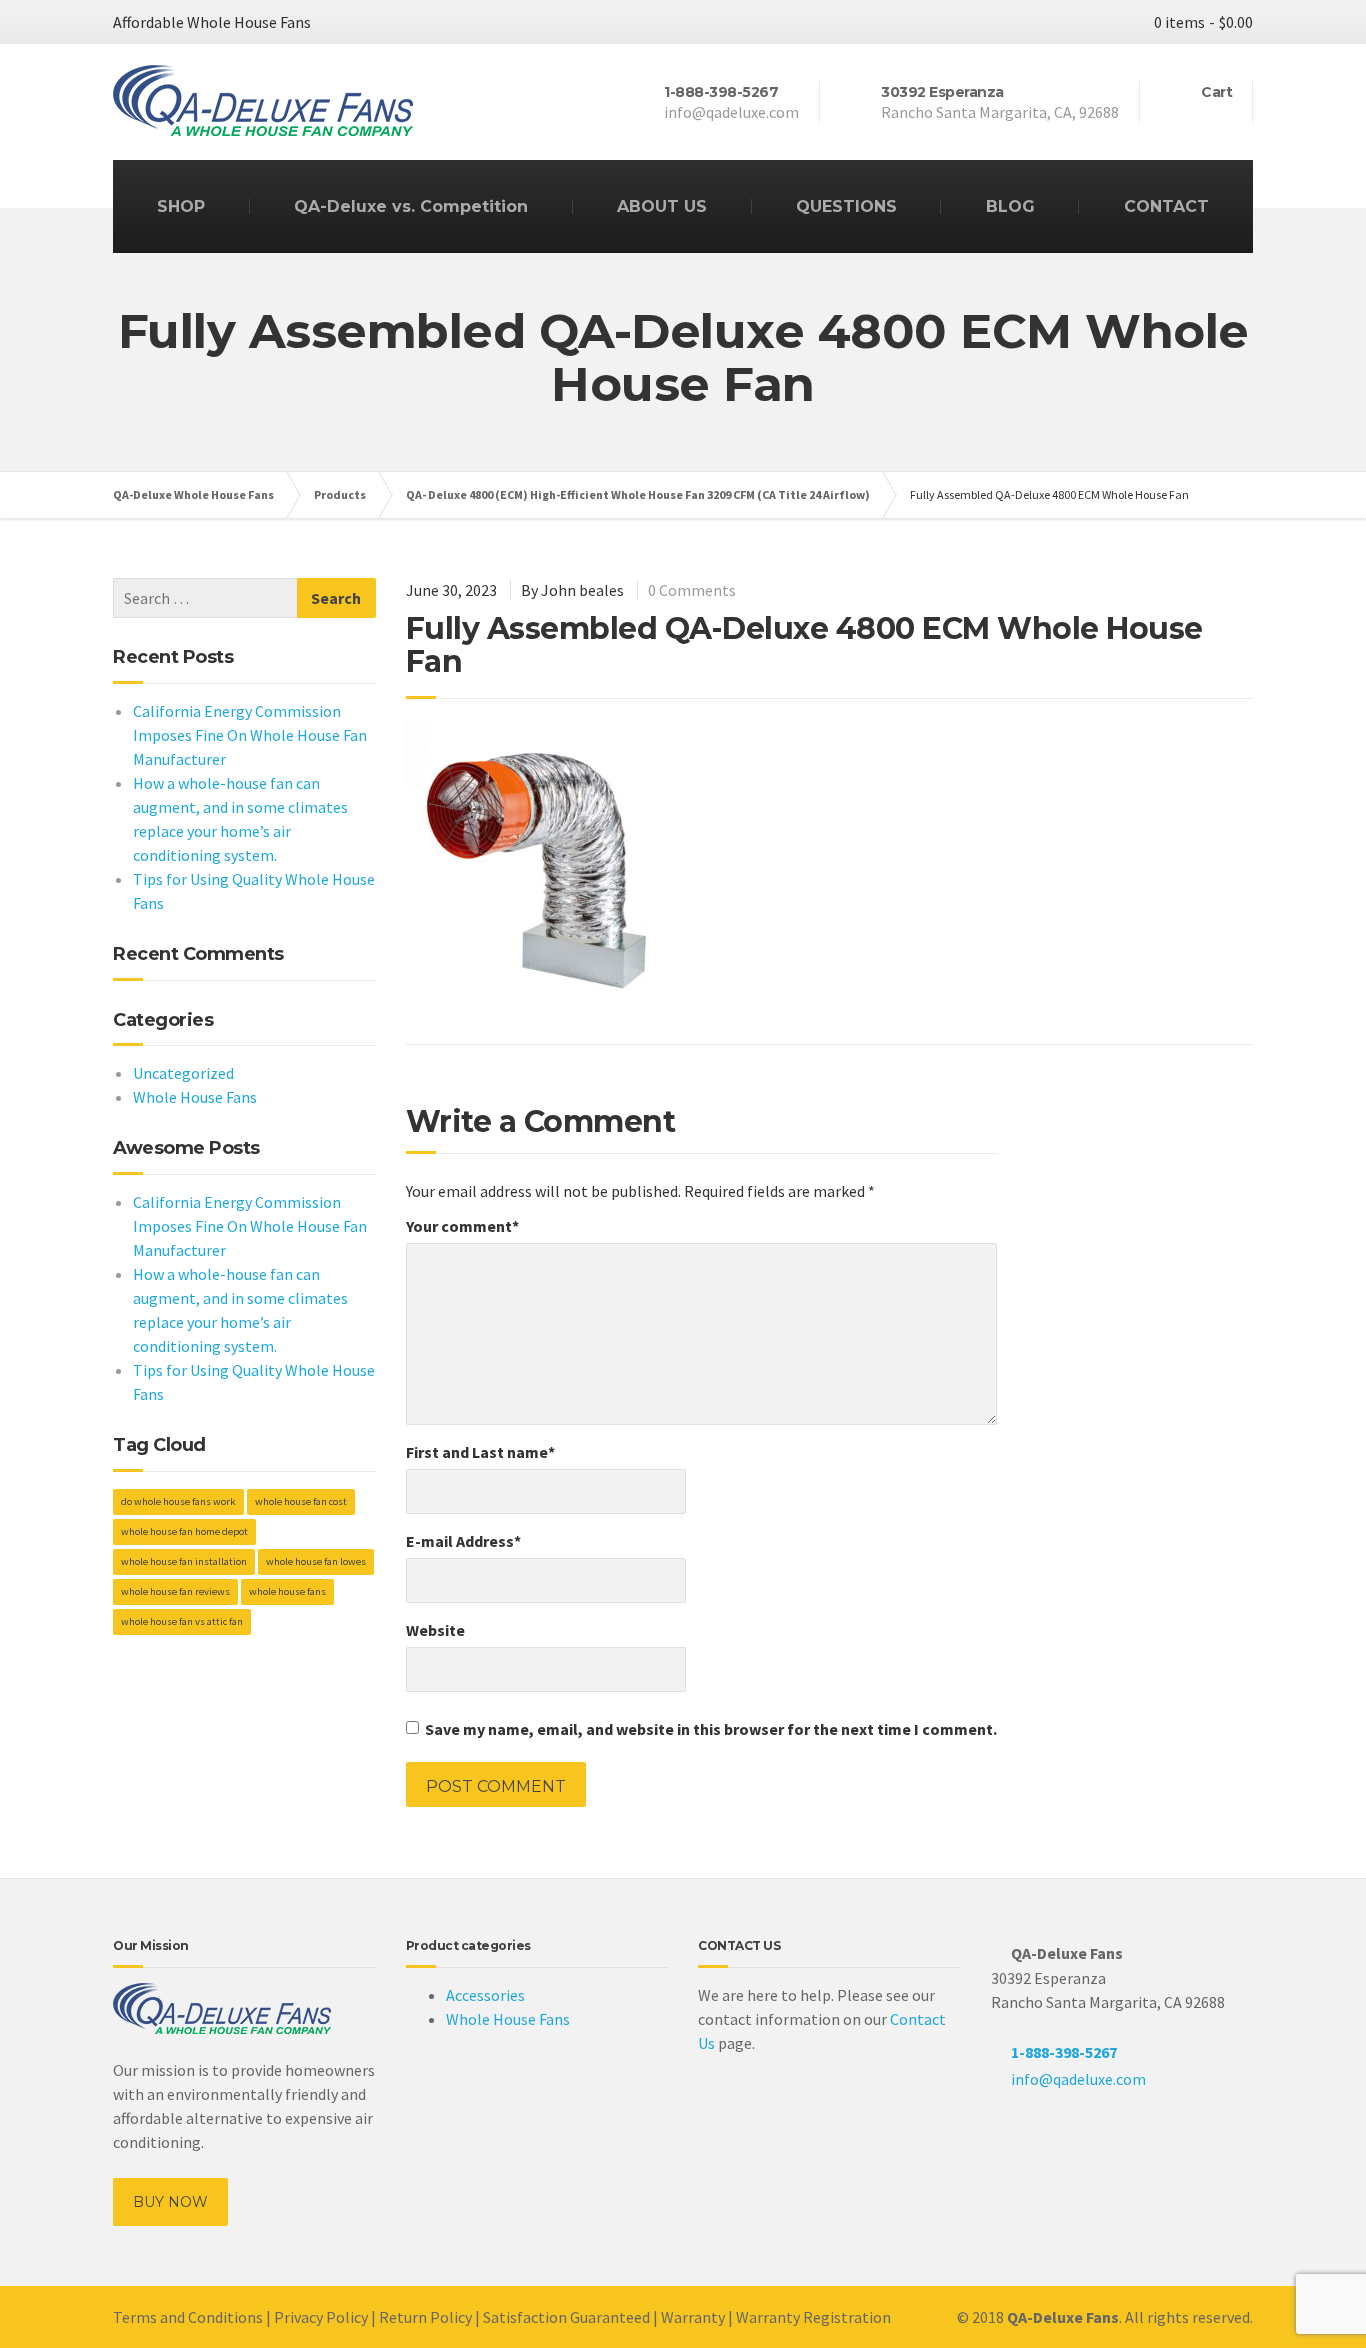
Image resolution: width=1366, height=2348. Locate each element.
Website (435, 1630)
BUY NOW (170, 2202)
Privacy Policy (321, 2317)
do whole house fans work (178, 1501)
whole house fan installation (184, 1561)
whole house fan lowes (316, 1561)
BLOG (1010, 206)
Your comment (462, 1226)
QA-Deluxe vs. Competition (411, 206)
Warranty (693, 2317)
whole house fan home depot (184, 1531)
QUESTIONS (846, 206)
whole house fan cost (301, 1501)
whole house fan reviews (175, 1591)
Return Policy (425, 2317)
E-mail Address (463, 1541)
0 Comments (692, 590)
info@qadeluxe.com (1078, 2079)
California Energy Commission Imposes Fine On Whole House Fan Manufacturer (250, 735)
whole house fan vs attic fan (182, 1621)
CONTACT (1166, 206)
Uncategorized (183, 1073)
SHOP (181, 206)
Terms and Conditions (188, 2317)
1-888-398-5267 (1064, 2052)
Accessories (485, 1995)
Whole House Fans (195, 1097)
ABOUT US (662, 206)
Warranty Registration (813, 2317)
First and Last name (480, 1452)
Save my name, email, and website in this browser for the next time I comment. (711, 1729)
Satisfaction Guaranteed (566, 2317)
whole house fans (287, 1591)
